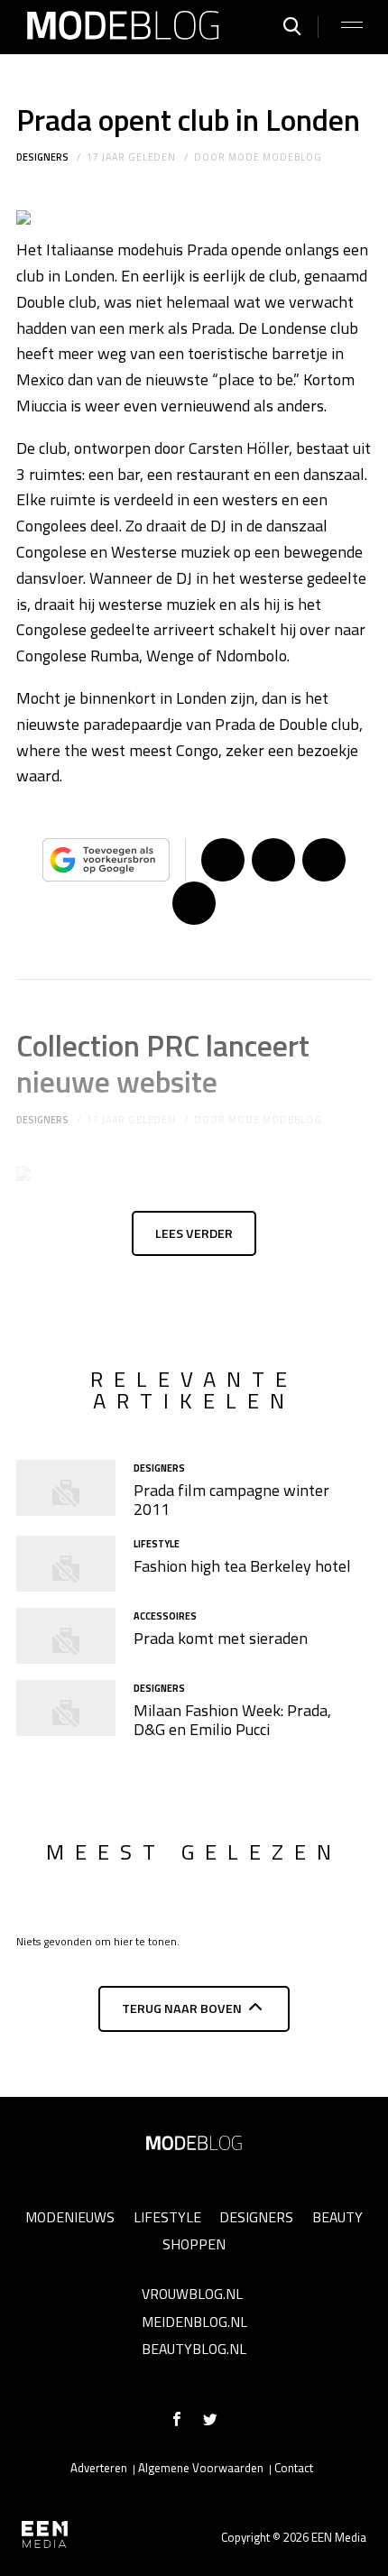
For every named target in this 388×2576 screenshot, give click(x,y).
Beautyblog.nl (194, 2349)
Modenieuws (70, 2217)
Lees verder (194, 1233)
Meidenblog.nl (194, 2322)
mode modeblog (275, 157)
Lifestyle (167, 2217)
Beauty (337, 2217)
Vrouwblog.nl (192, 2294)
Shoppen (194, 2244)
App (194, 903)
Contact (294, 2468)
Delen (223, 860)
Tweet (273, 860)
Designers (42, 157)
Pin (324, 860)
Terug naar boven (182, 2008)
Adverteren (99, 2468)
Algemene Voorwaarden (201, 2468)
